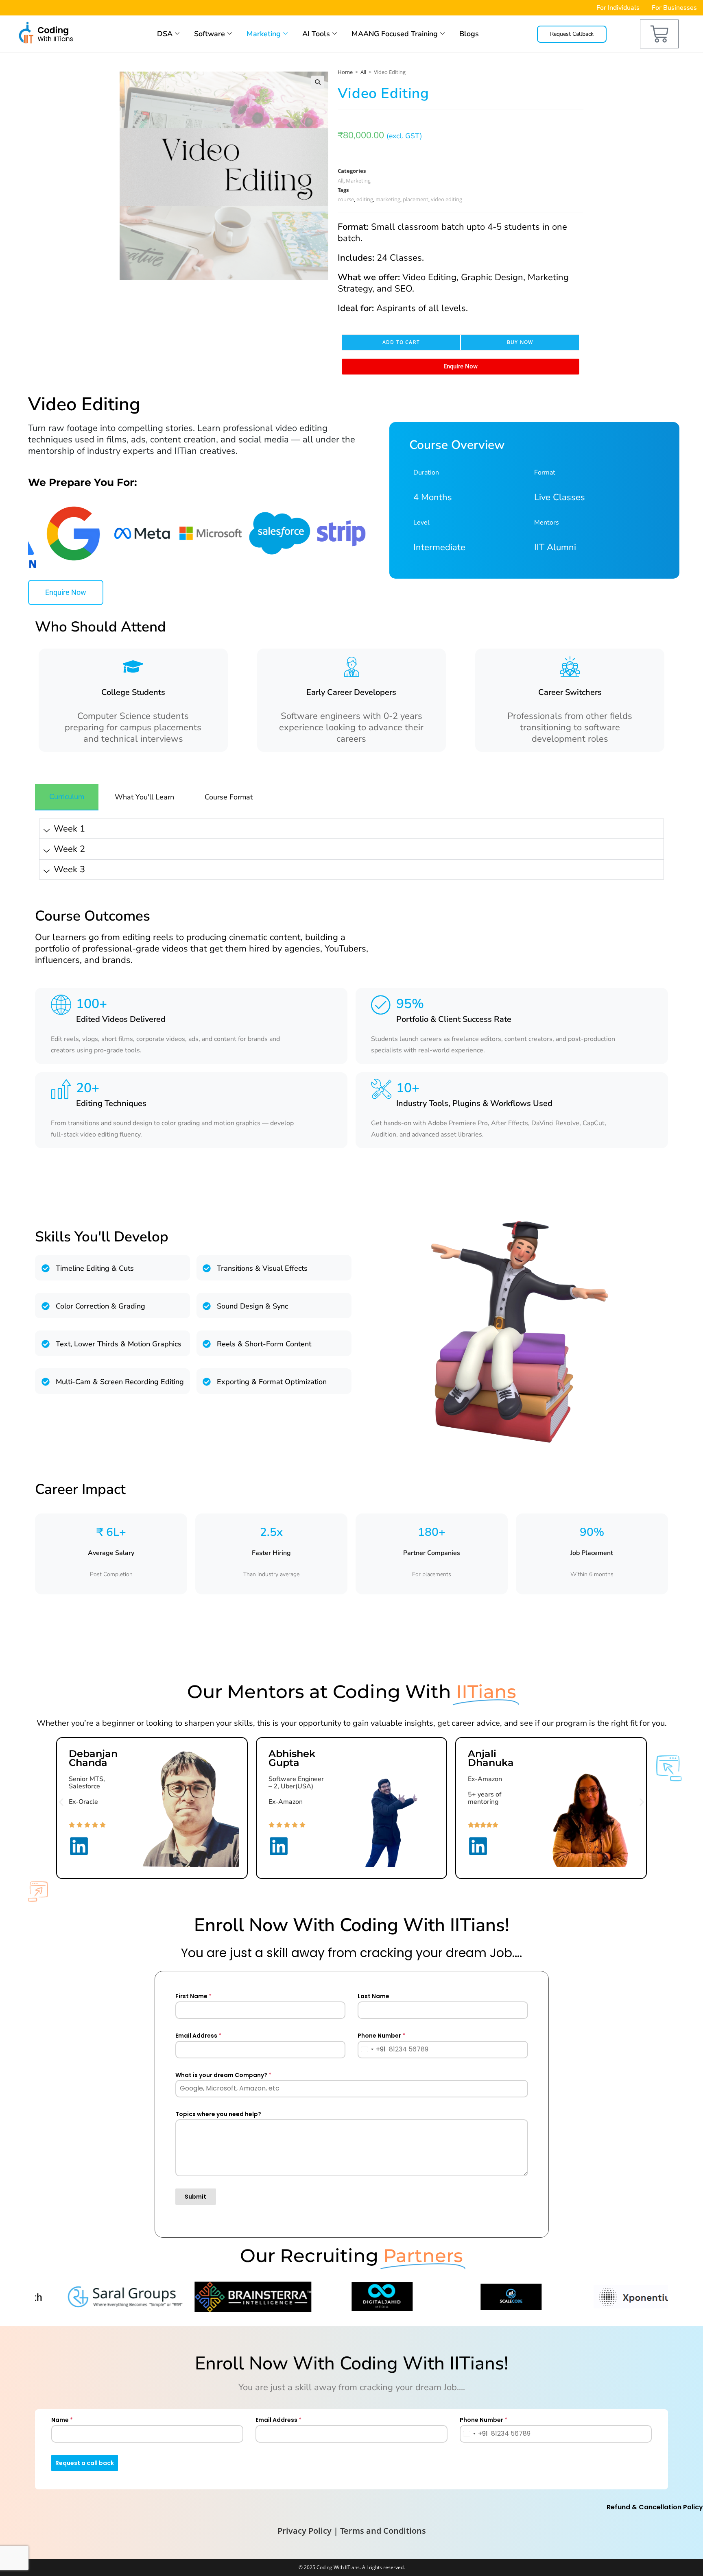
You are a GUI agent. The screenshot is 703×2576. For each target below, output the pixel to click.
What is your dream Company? (223, 2075)
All (363, 72)
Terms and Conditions (383, 2531)
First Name (193, 1996)
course (346, 199)
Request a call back (85, 2463)
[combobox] (372, 2050)
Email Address (198, 2036)
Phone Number (381, 2036)
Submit (195, 2197)
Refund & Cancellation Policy (655, 2507)
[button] (318, 82)
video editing (446, 199)
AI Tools (316, 34)
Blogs (469, 34)
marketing (388, 199)
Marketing (264, 34)
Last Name (373, 1996)
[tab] (67, 797)
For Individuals (618, 8)
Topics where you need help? (218, 2114)
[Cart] (659, 34)
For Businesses (674, 8)
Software (210, 34)
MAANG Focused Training (395, 34)
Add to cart (401, 342)
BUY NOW (520, 342)
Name (62, 2420)
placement (416, 199)
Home (345, 72)
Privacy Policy (305, 2531)
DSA (165, 34)
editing (365, 199)
